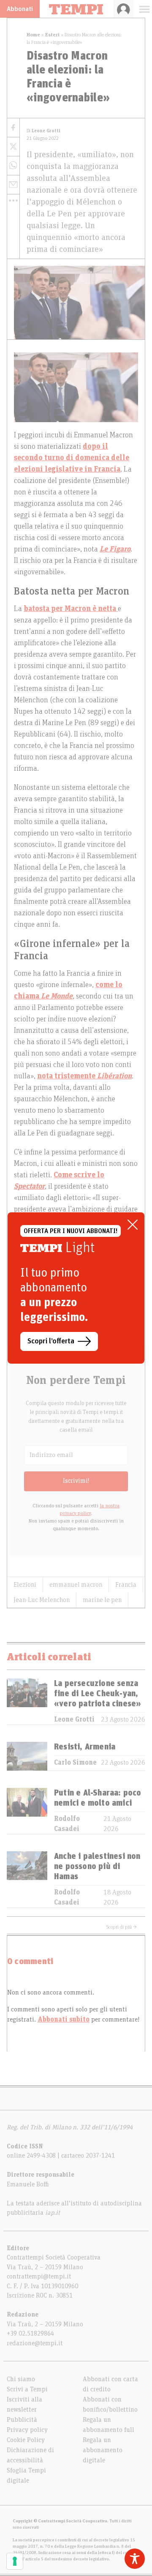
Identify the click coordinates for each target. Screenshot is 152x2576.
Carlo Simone (75, 1763)
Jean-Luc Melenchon (42, 1600)
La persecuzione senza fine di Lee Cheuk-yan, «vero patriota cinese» (98, 1694)
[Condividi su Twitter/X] (13, 147)
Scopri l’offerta (51, 1341)
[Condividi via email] (13, 185)
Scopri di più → (122, 1927)
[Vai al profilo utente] (123, 9)
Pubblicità (22, 2420)
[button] (13, 201)
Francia (126, 1585)
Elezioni (25, 1585)
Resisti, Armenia (85, 1747)
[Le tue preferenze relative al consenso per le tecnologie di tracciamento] (15, 2561)
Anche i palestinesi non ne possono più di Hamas (97, 1867)
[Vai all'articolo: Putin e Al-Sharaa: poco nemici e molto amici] (27, 1811)
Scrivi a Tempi (27, 2389)
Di (43, 131)
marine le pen (102, 1600)
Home (33, 35)
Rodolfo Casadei (67, 1824)
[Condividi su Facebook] (13, 128)
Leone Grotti (74, 1719)
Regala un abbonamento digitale (103, 2450)
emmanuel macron (76, 1585)
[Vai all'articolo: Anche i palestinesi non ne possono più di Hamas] (27, 1879)
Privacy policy (27, 2430)
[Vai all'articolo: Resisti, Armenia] (27, 1756)
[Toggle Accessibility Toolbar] (135, 2559)
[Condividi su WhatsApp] (13, 166)
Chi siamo (21, 2379)
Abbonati (20, 9)
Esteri (52, 35)
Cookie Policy (26, 2440)
